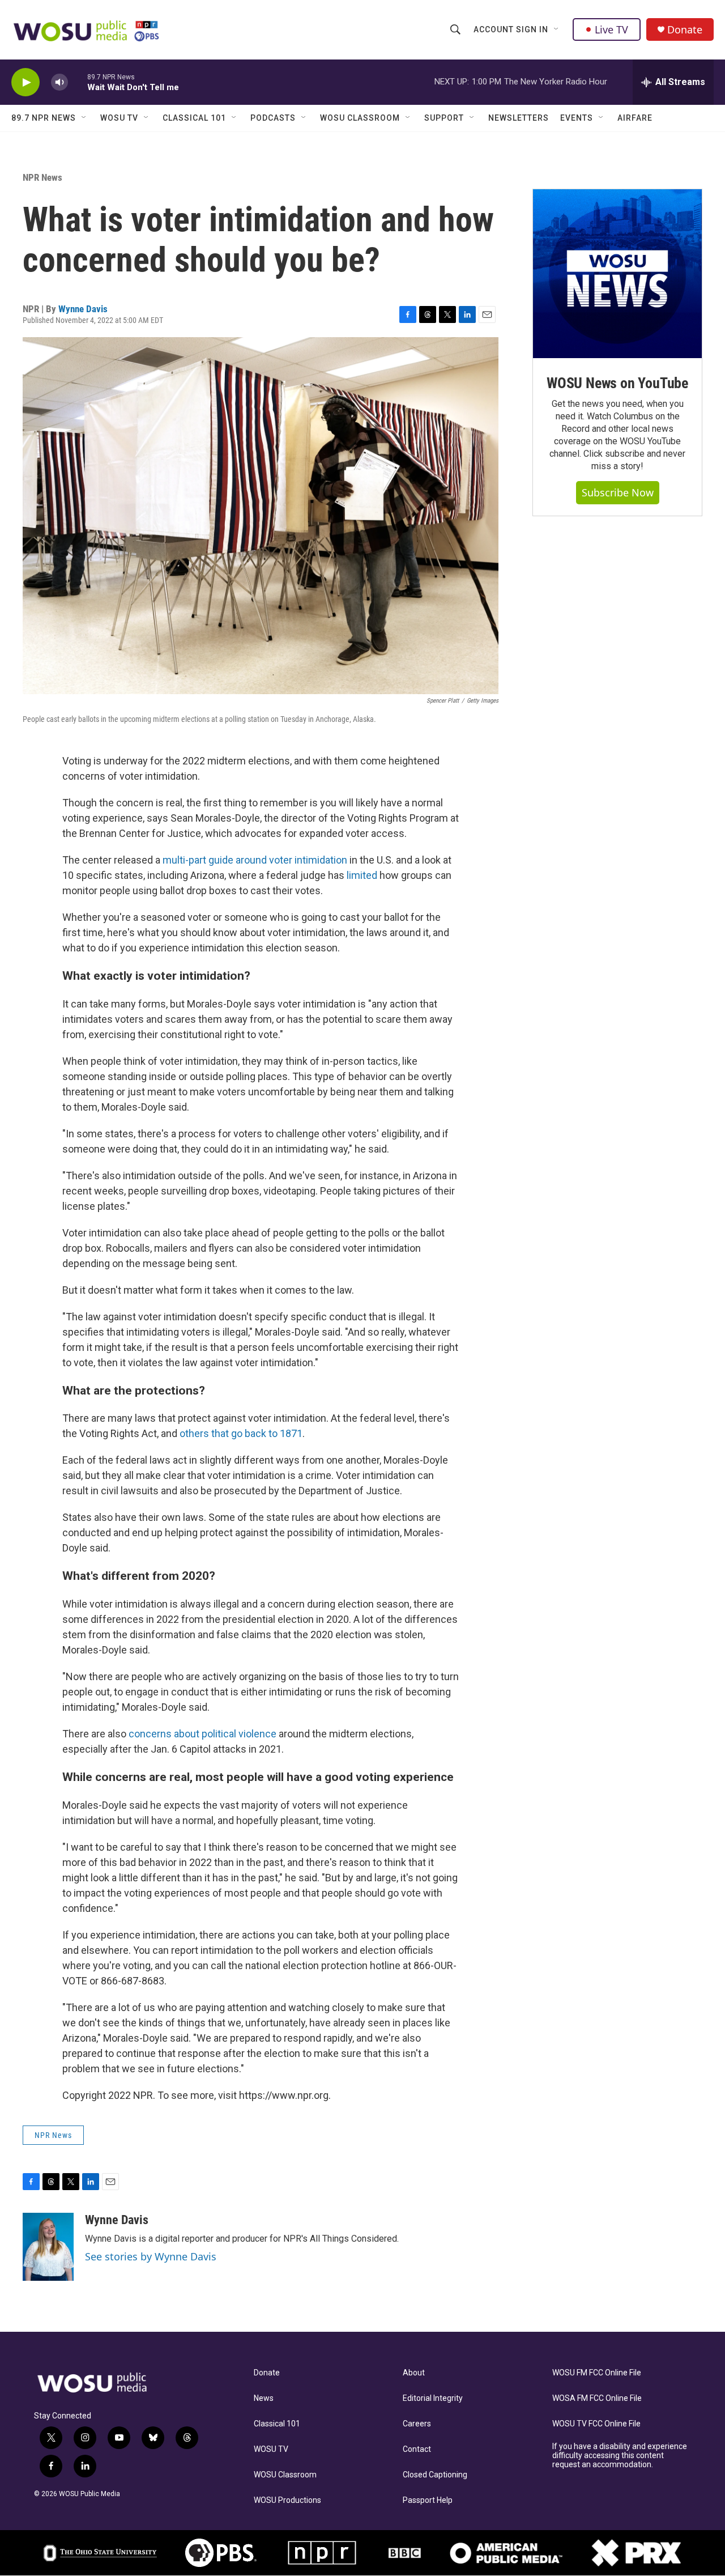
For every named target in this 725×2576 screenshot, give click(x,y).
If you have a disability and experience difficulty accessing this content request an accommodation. (620, 2456)
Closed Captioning (435, 2475)
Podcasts (273, 118)
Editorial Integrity (433, 2398)
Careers (417, 2424)
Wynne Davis (83, 309)
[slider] (78, 82)
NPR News (42, 177)
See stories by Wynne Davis (151, 2256)
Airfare (635, 118)
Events (577, 118)
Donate (685, 30)
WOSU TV (119, 118)
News (264, 2398)
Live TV (611, 29)
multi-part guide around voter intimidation (255, 860)
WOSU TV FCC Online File (596, 2424)
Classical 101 (194, 118)
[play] (25, 82)
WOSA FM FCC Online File (597, 2398)
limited (362, 875)
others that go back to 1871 (241, 1433)
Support (444, 118)
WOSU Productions (287, 2500)
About (414, 2373)
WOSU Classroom (360, 118)
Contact (417, 2449)
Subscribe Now (618, 492)
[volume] (59, 82)
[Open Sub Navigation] (557, 29)
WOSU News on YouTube (617, 383)
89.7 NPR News (44, 118)
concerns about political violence (202, 1734)
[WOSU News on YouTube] (617, 274)
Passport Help (428, 2500)
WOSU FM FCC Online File (597, 2373)
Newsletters (519, 118)
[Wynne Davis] (48, 2247)
